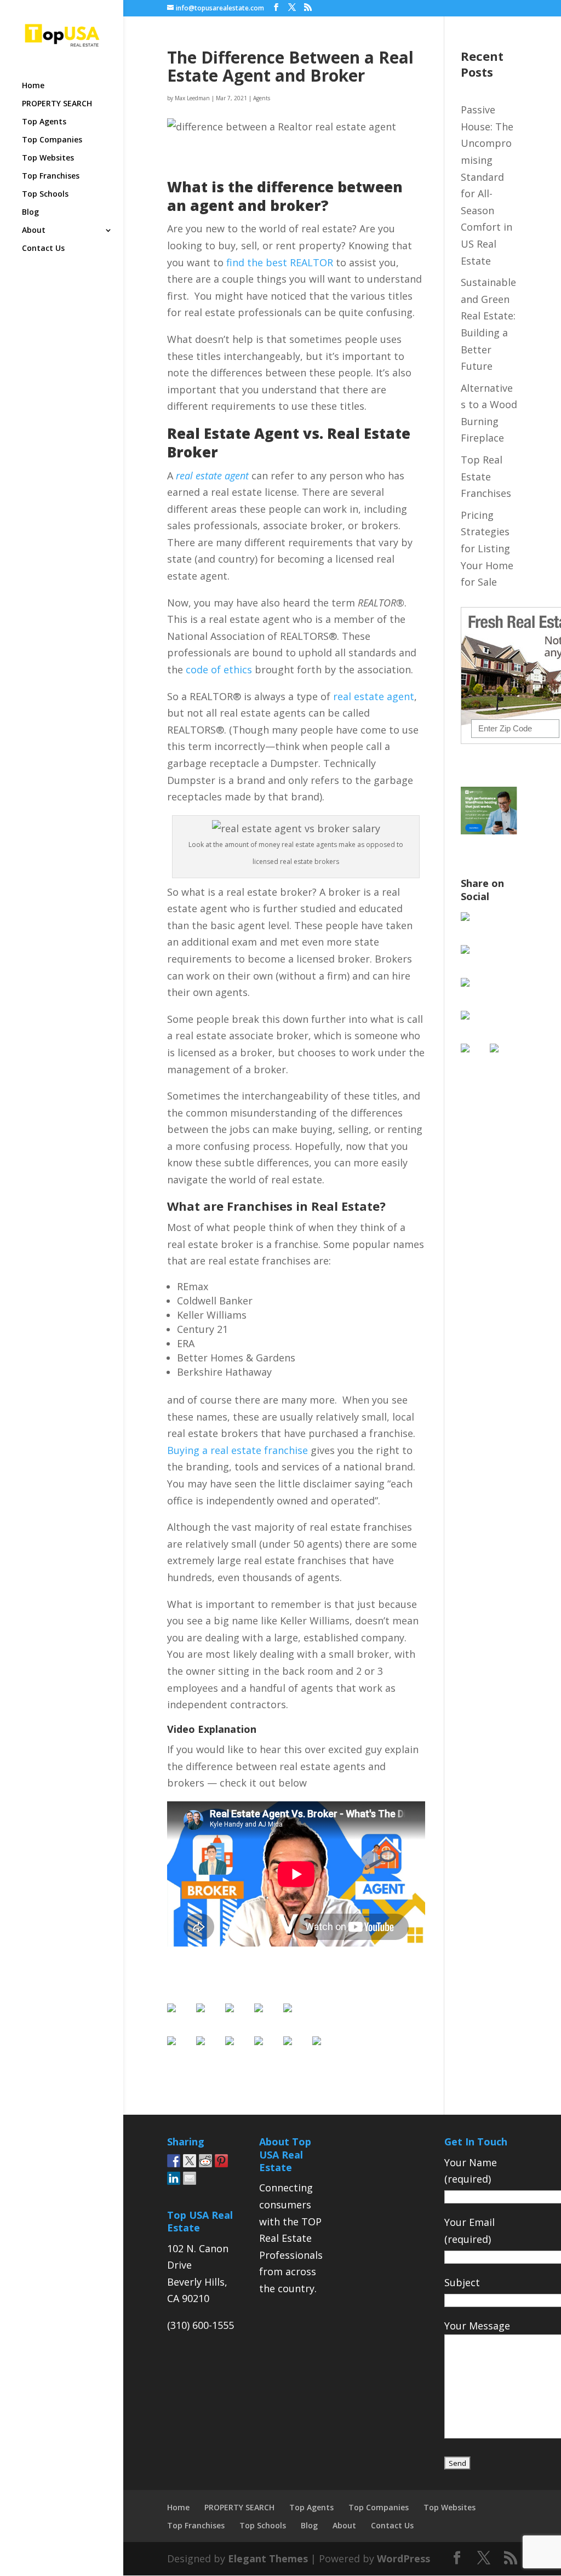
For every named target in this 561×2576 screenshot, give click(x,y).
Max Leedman (192, 98)
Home (33, 86)
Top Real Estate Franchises (486, 476)
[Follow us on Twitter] (209, 2017)
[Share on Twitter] (209, 2050)
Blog (30, 213)
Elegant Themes (268, 2558)
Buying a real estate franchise (237, 1450)
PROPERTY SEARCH (57, 104)
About (34, 231)
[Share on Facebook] (180, 2050)
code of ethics (219, 669)
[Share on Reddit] (238, 2050)
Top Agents (44, 122)
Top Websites (48, 158)
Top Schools (45, 194)
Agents (262, 98)
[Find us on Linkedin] (238, 2017)
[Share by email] (325, 2050)
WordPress (403, 2558)
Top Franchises (51, 176)
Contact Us (43, 249)
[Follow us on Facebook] (180, 2017)
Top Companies (52, 140)
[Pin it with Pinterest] (267, 2050)
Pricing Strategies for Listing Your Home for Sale (487, 548)
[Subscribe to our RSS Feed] (267, 2017)
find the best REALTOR (280, 262)
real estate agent (374, 696)
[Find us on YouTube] (296, 2017)
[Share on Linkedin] (296, 2050)
